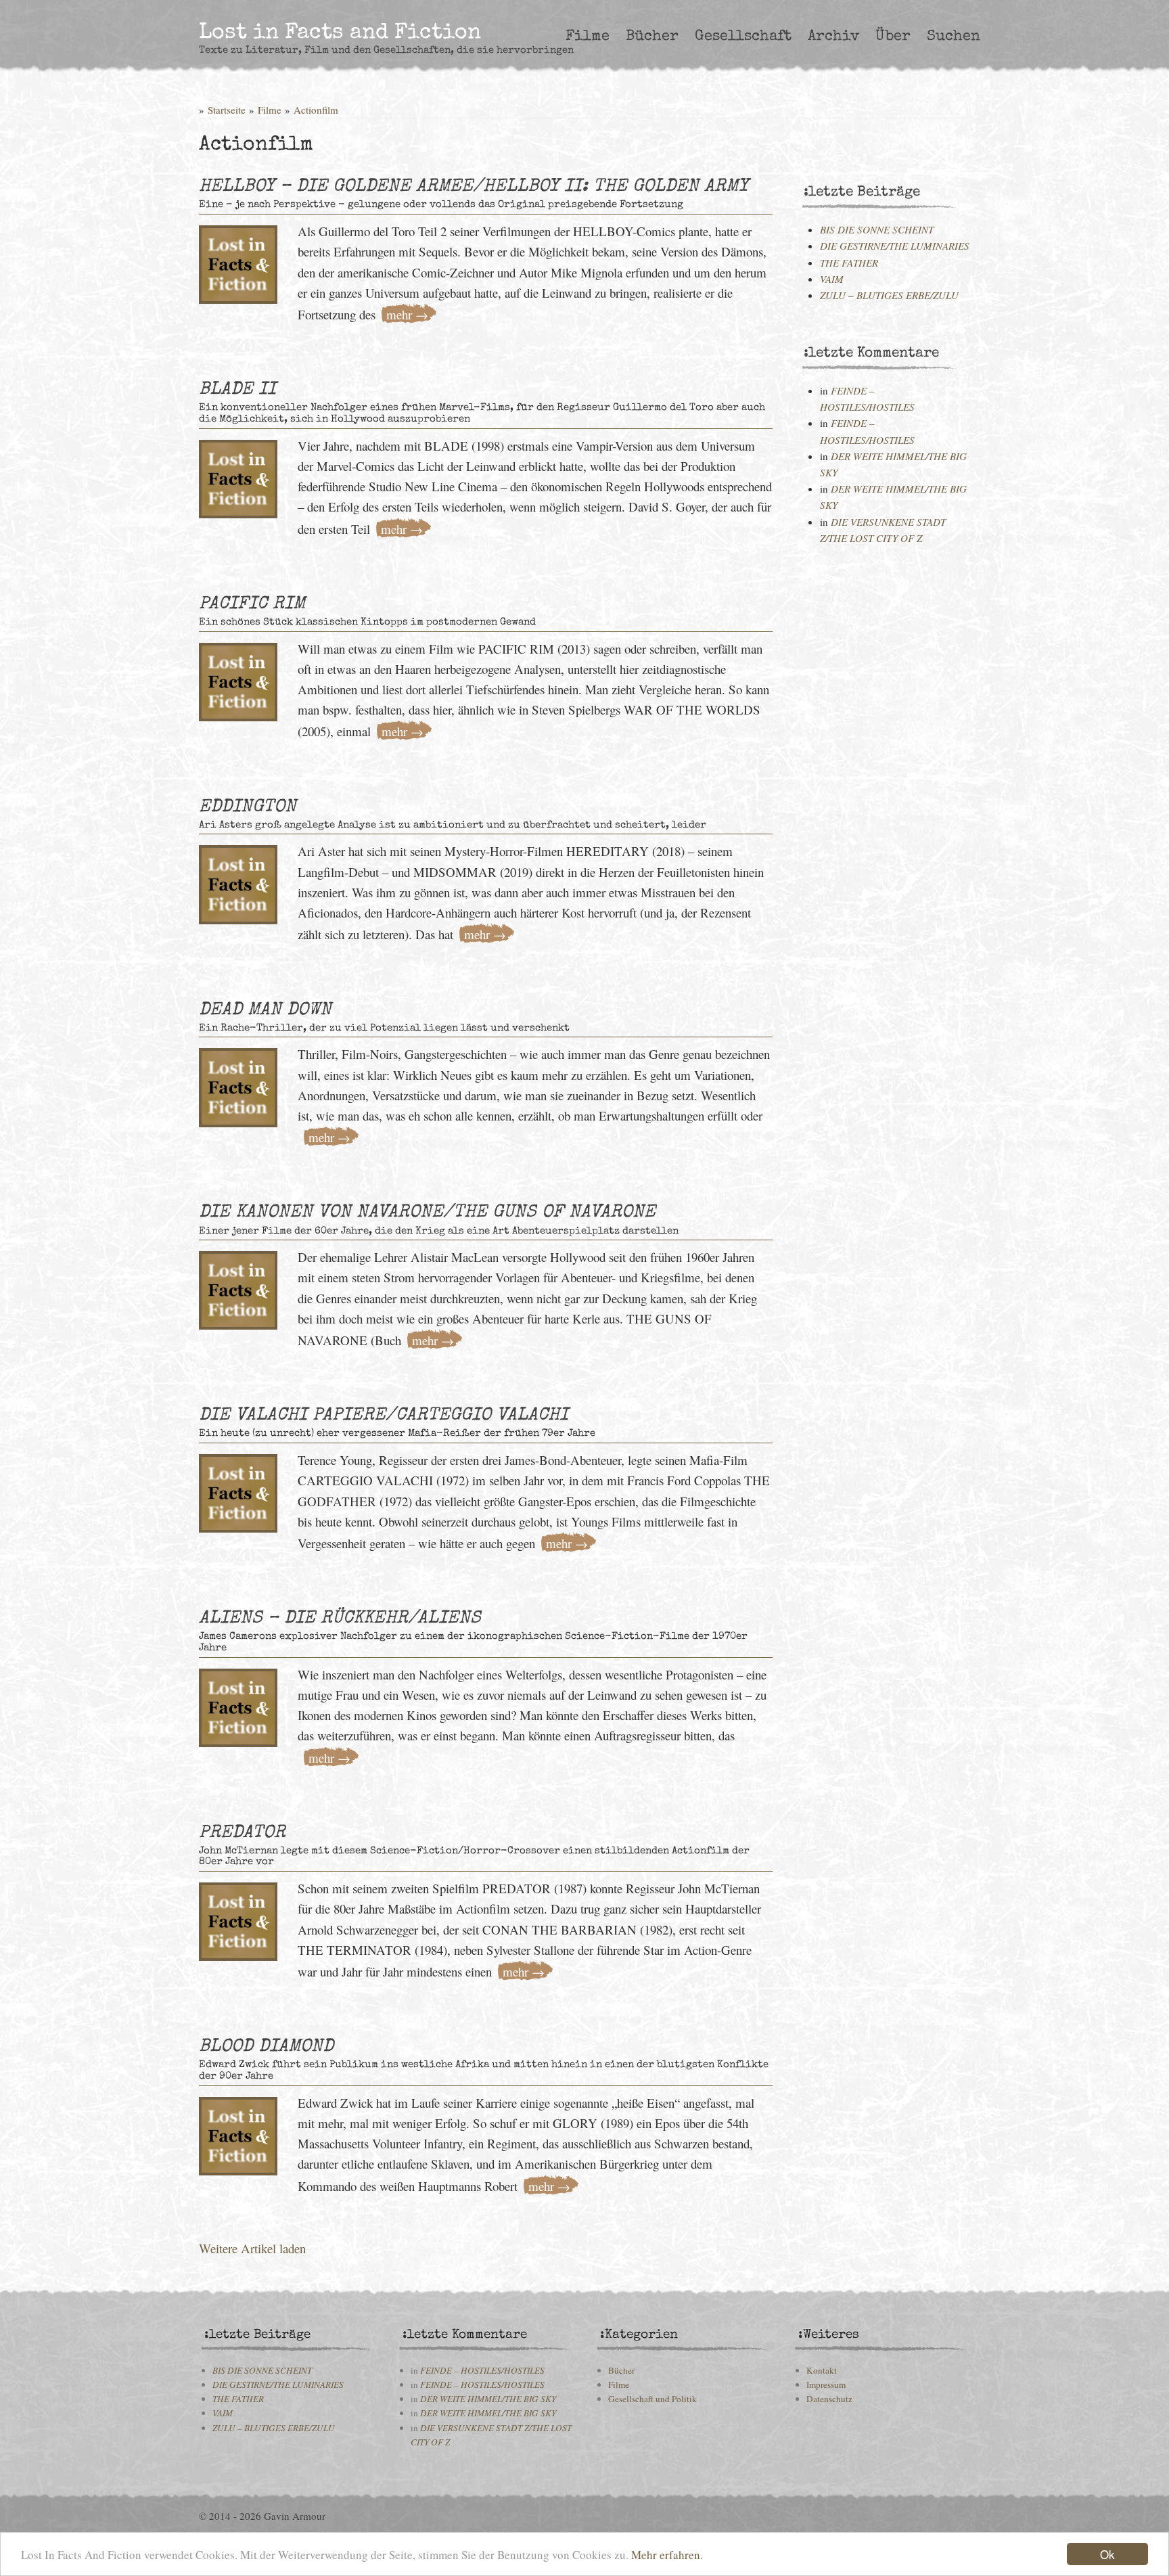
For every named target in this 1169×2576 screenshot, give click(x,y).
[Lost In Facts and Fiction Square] (238, 260)
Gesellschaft (743, 37)
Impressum (826, 2385)
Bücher (652, 37)
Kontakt (822, 2370)
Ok (1107, 2554)
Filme (588, 37)
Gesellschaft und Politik (652, 2399)
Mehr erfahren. (667, 2555)
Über (893, 37)
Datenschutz (829, 2399)
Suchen (954, 37)
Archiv (833, 37)
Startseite (227, 110)
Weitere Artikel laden (252, 2248)
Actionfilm (316, 110)
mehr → (407, 314)
